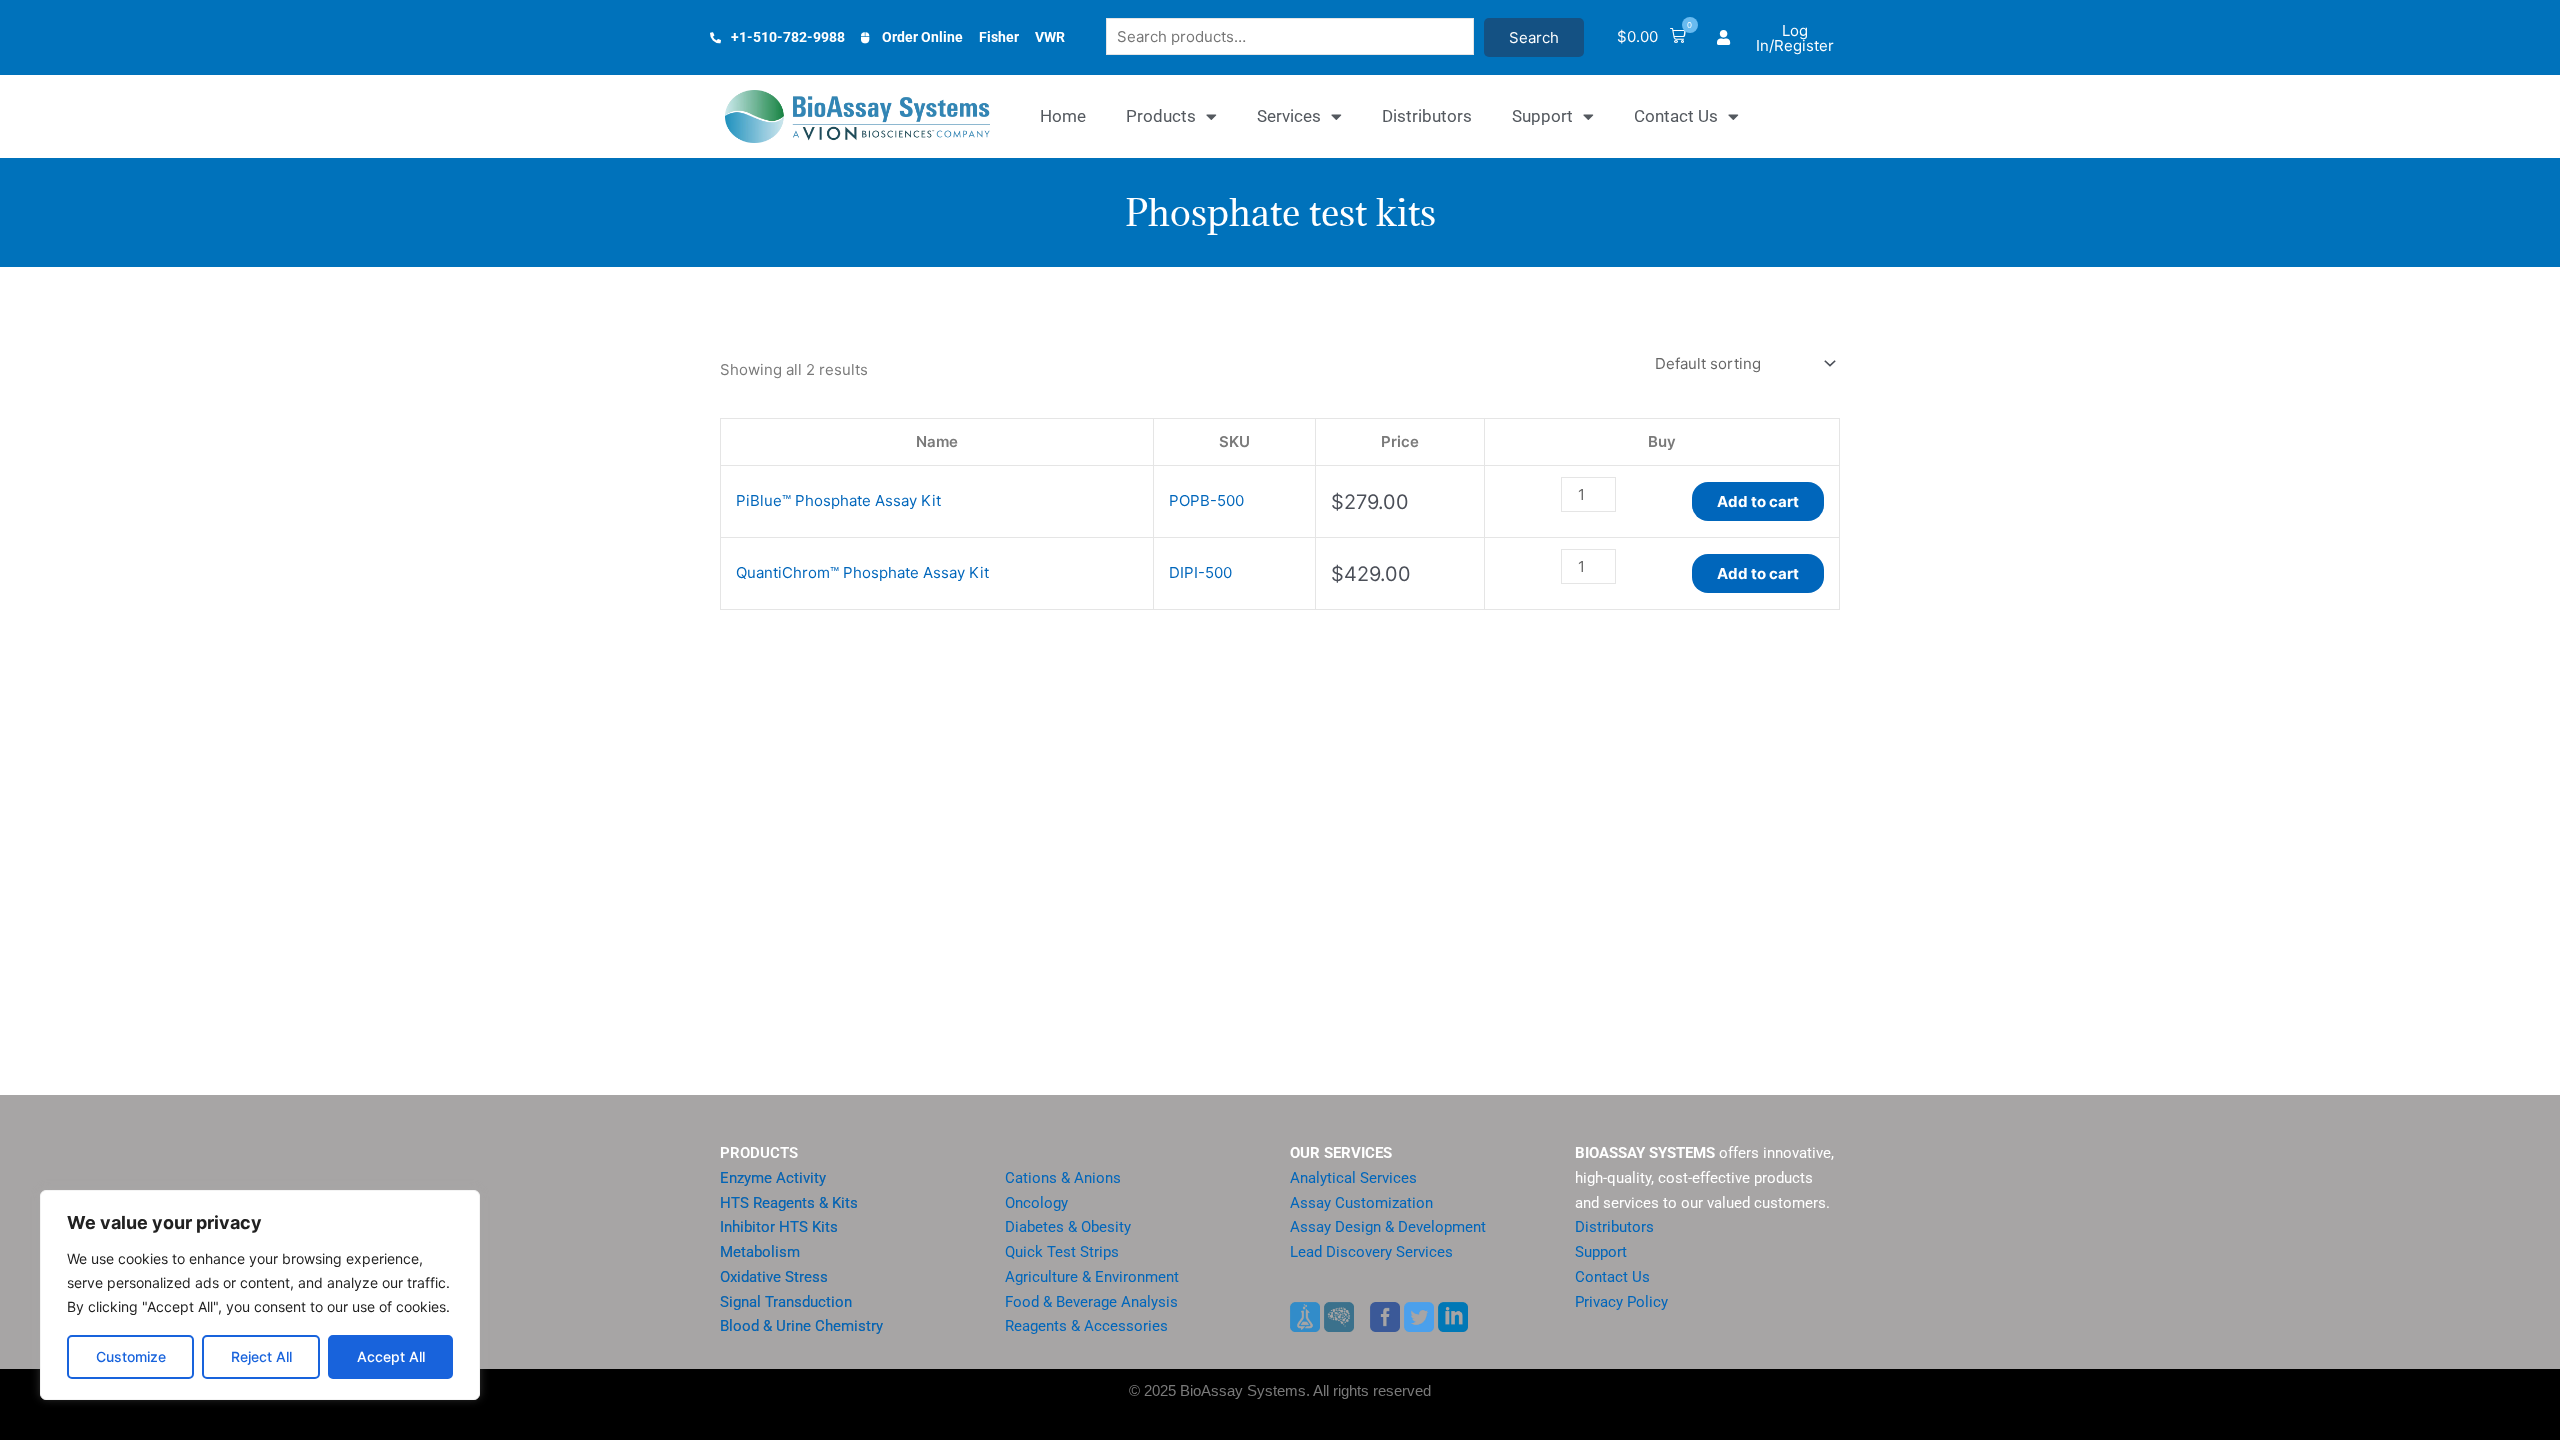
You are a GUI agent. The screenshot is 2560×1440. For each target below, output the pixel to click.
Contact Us (1676, 116)
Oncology (1036, 1203)
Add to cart (1758, 501)
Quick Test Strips (1062, 1252)
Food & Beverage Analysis (1091, 1302)
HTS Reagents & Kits (789, 1203)
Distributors (1427, 116)
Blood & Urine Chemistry (801, 1326)
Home (1063, 116)
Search (1534, 37)
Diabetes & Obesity (1068, 1227)
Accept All (391, 1356)
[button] (1651, 37)
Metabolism (760, 1252)
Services (1289, 116)
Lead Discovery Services (1371, 1252)
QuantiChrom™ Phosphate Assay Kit (862, 572)
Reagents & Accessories (1086, 1326)
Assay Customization (1361, 1203)
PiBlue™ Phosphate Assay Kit (838, 500)
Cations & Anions (1063, 1178)
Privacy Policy (1621, 1302)
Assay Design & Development (1388, 1227)
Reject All (261, 1356)
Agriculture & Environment (1092, 1277)
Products (1161, 116)
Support (1542, 116)
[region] (260, 1295)
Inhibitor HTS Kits (779, 1227)
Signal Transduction (786, 1302)
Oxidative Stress (774, 1277)
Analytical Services (1353, 1178)
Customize (131, 1356)
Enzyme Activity (773, 1178)
